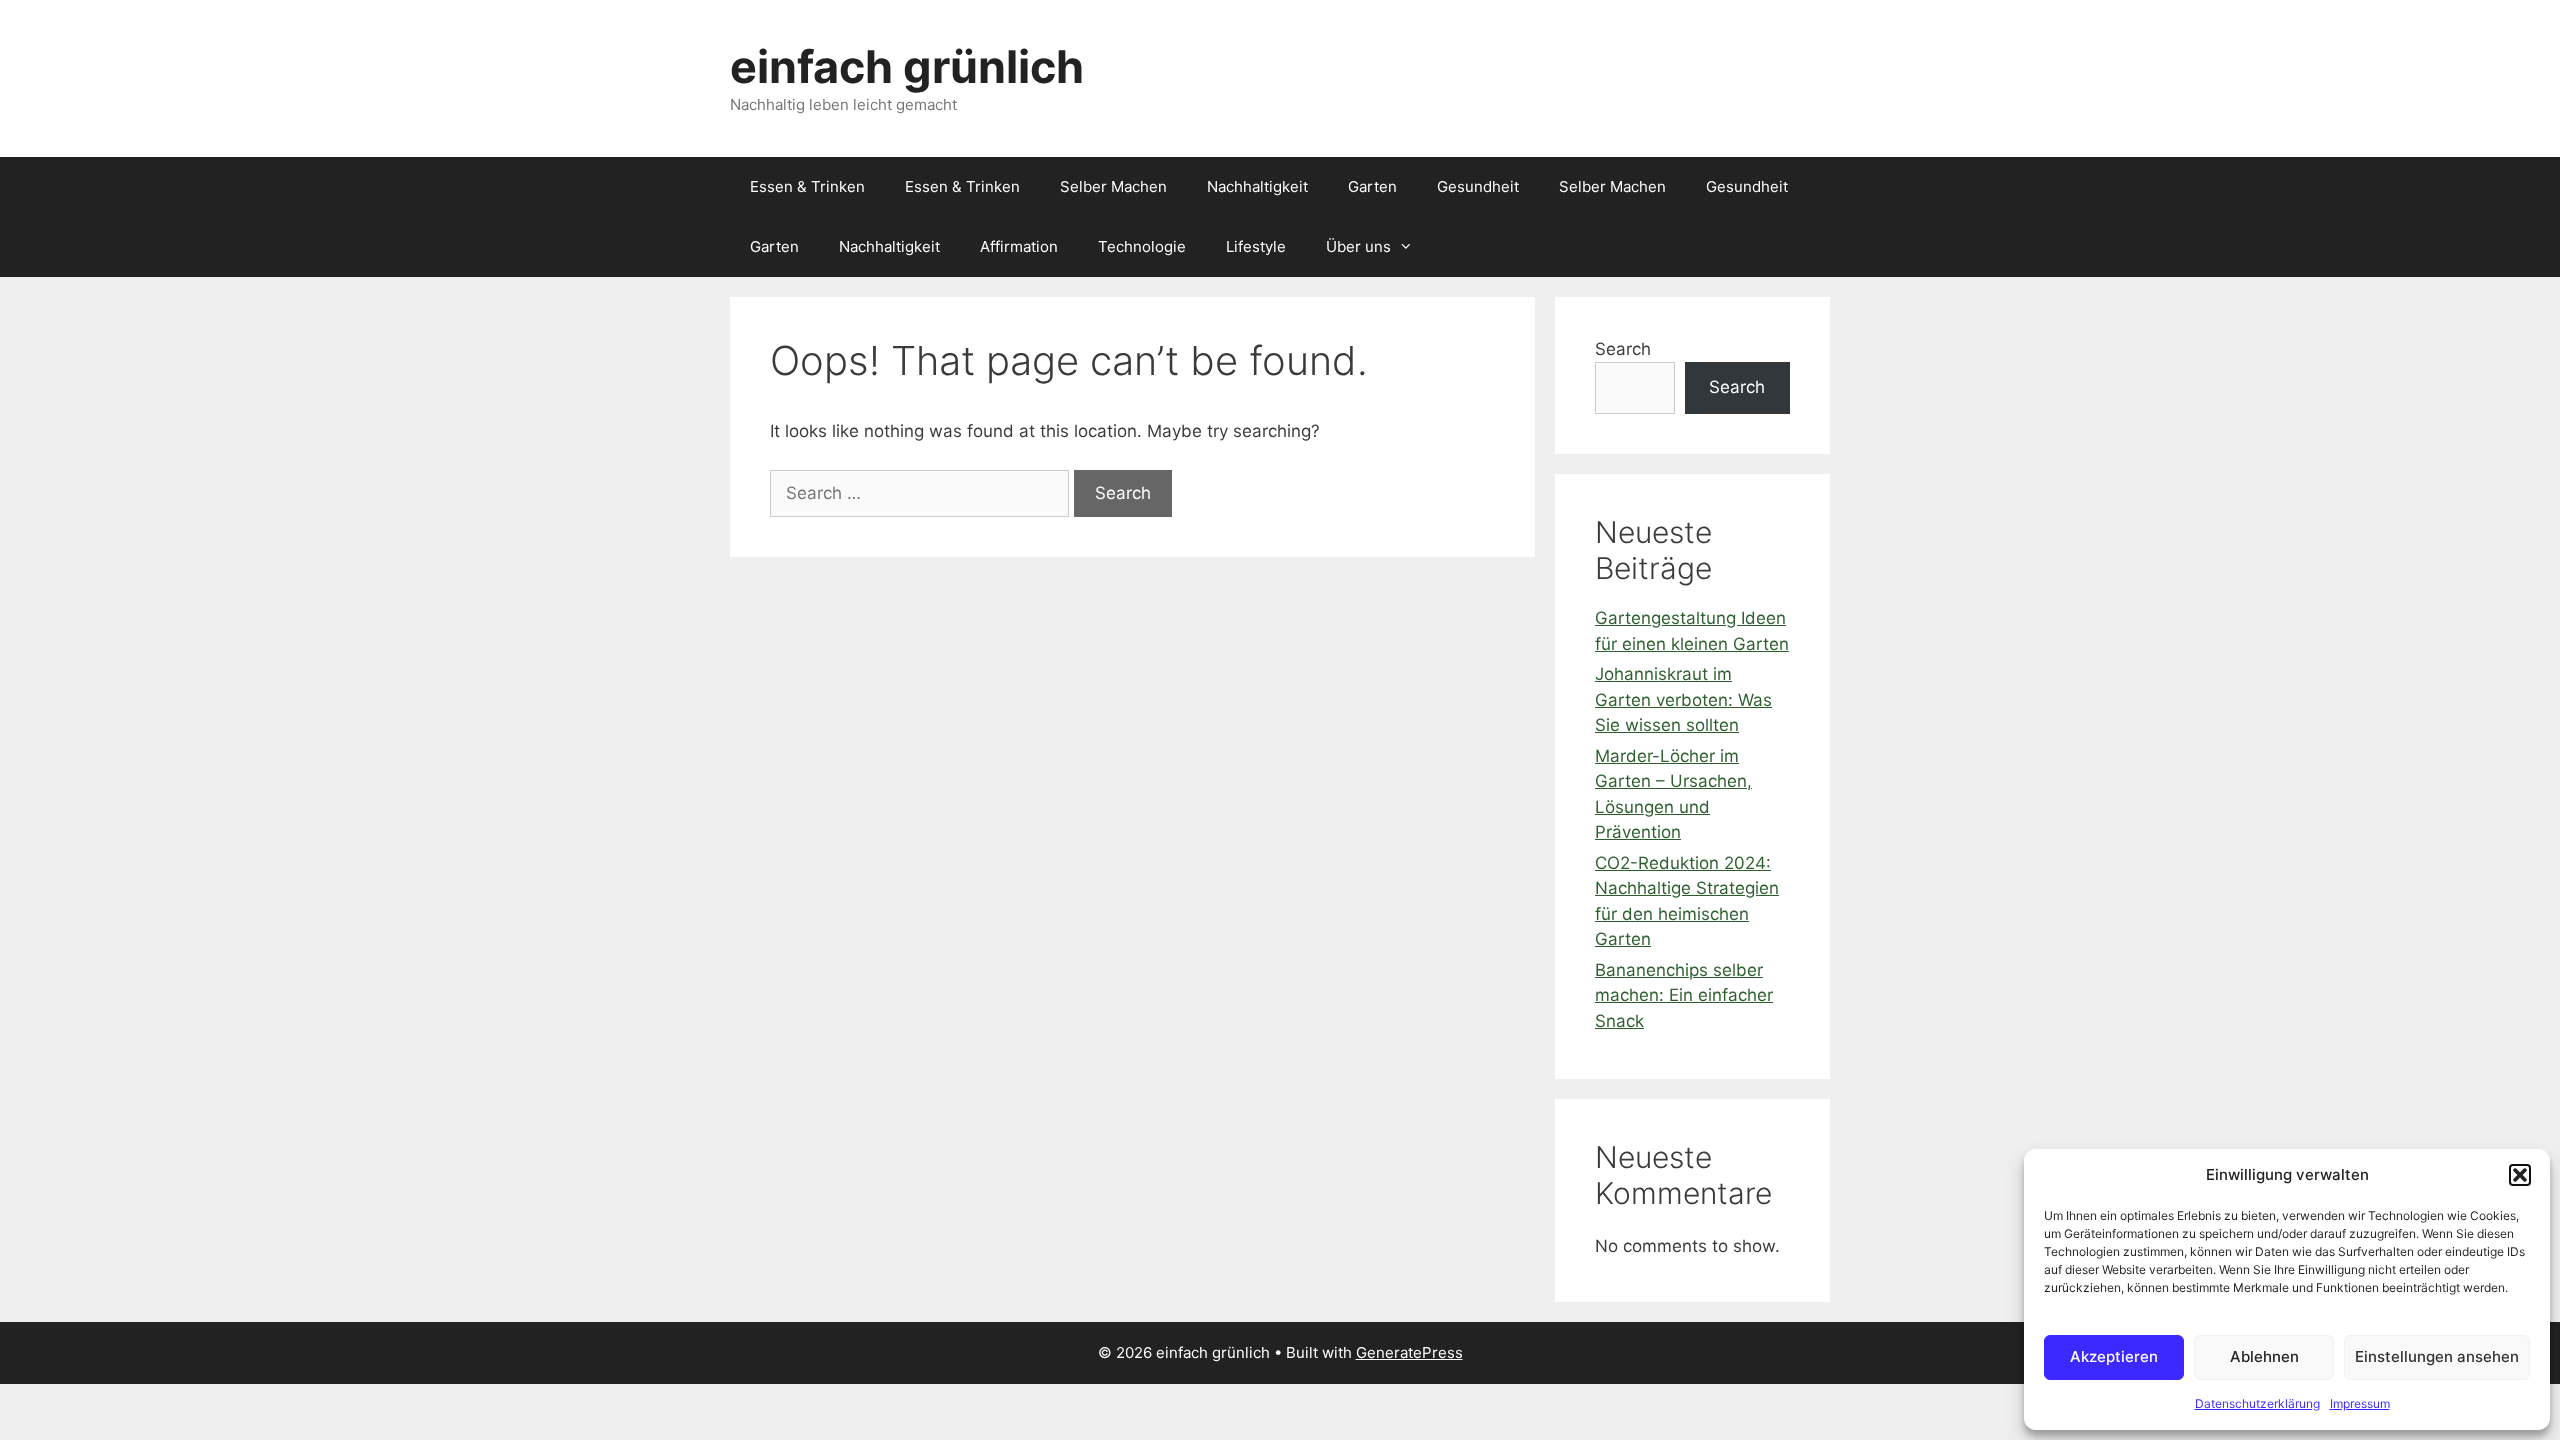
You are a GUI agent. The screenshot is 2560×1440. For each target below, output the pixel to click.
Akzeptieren (2114, 1356)
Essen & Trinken (807, 186)
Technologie (1142, 246)
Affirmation (1019, 246)
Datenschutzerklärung (2257, 1403)
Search (1623, 349)
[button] (2520, 1175)
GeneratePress (1409, 1352)
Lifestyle (1256, 246)
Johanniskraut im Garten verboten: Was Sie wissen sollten (1683, 699)
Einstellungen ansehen (2437, 1356)
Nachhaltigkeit (1257, 186)
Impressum (2360, 1403)
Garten (1372, 186)
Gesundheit (1478, 186)
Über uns (1358, 246)
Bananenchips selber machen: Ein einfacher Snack (1684, 995)
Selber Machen (1113, 186)
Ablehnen (2264, 1356)
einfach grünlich (907, 66)
